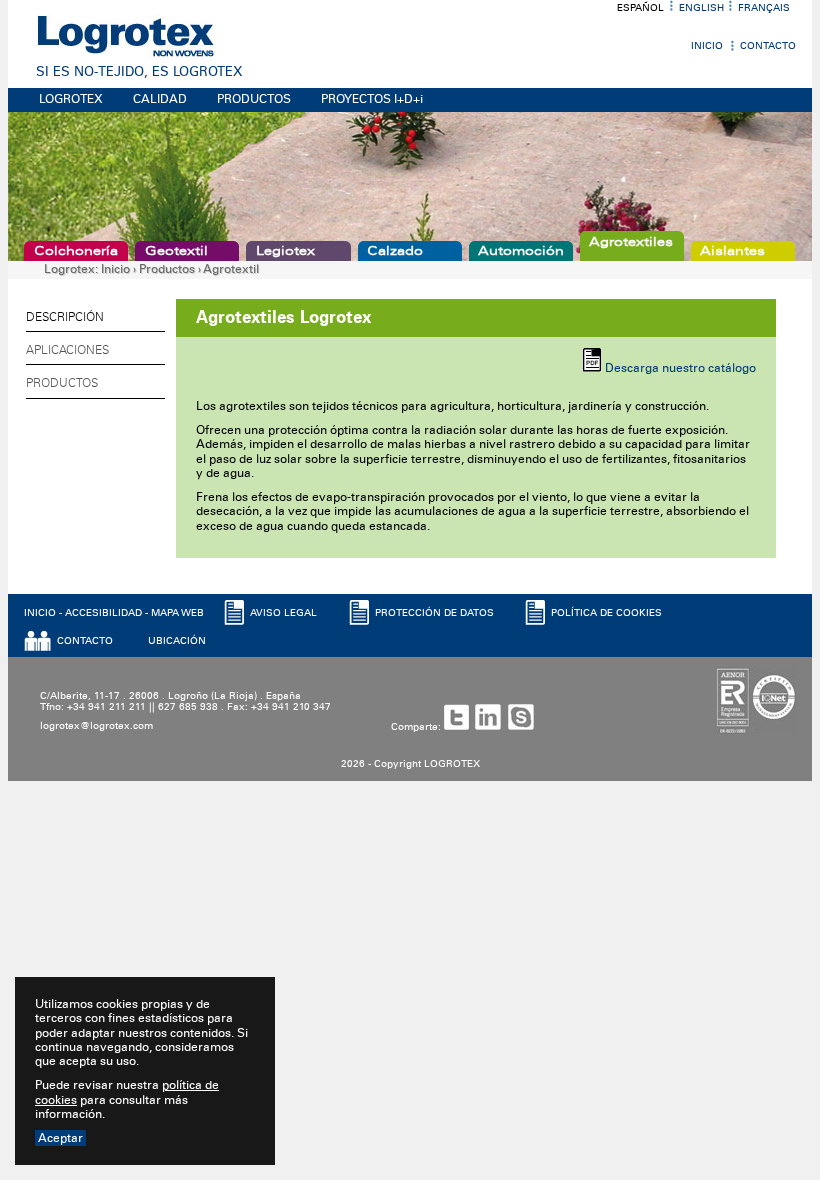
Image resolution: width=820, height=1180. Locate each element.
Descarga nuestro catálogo (680, 368)
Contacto (768, 46)
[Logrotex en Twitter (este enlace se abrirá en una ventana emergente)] (460, 727)
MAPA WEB (177, 613)
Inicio (707, 46)
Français (764, 8)
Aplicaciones (67, 350)
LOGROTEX (71, 99)
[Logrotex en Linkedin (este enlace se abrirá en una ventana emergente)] (491, 727)
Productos (167, 269)
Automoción (521, 251)
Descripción (65, 317)
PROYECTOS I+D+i (372, 99)
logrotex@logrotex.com (96, 726)
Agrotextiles (631, 242)
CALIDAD (160, 99)
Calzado (395, 251)
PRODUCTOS (254, 99)
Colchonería (76, 251)
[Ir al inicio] (125, 54)
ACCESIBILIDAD (103, 613)
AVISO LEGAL (283, 613)
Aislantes (732, 251)
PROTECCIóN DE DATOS (434, 613)
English (701, 8)
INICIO (40, 613)
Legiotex (285, 251)
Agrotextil (231, 269)
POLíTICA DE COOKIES (606, 613)
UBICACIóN (177, 641)
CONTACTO (85, 641)
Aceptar (60, 1138)
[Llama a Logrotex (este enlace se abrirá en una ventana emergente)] (524, 727)
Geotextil (176, 251)
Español (640, 8)
